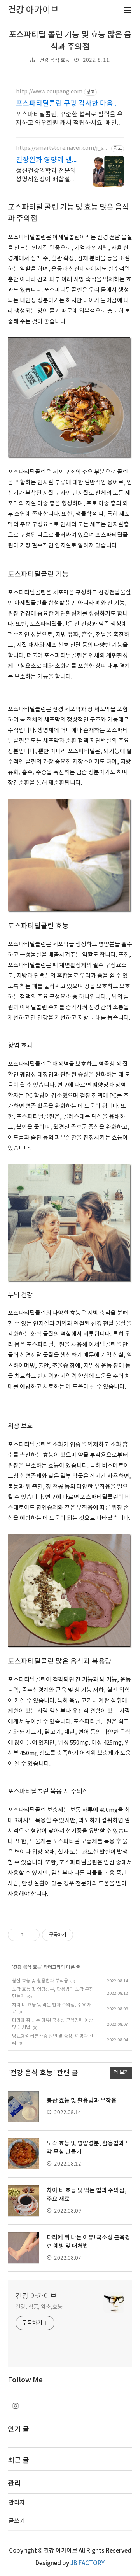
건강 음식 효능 (54, 60)
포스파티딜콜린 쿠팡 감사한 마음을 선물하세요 (68, 104)
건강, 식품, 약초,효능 (39, 2307)
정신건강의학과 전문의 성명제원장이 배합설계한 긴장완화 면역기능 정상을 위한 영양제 (46, 175)
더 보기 (121, 2073)
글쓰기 (17, 2521)
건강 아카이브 (36, 2296)
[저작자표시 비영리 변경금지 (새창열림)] (84, 1935)
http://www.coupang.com (49, 92)
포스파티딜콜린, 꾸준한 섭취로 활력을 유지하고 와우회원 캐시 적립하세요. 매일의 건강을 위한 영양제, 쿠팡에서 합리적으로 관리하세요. (69, 119)
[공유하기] (31, 1935)
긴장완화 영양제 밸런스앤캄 (44, 160)
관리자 (17, 2503)
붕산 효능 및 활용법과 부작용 (40, 1981)
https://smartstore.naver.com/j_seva (63, 148)
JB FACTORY (87, 2563)
